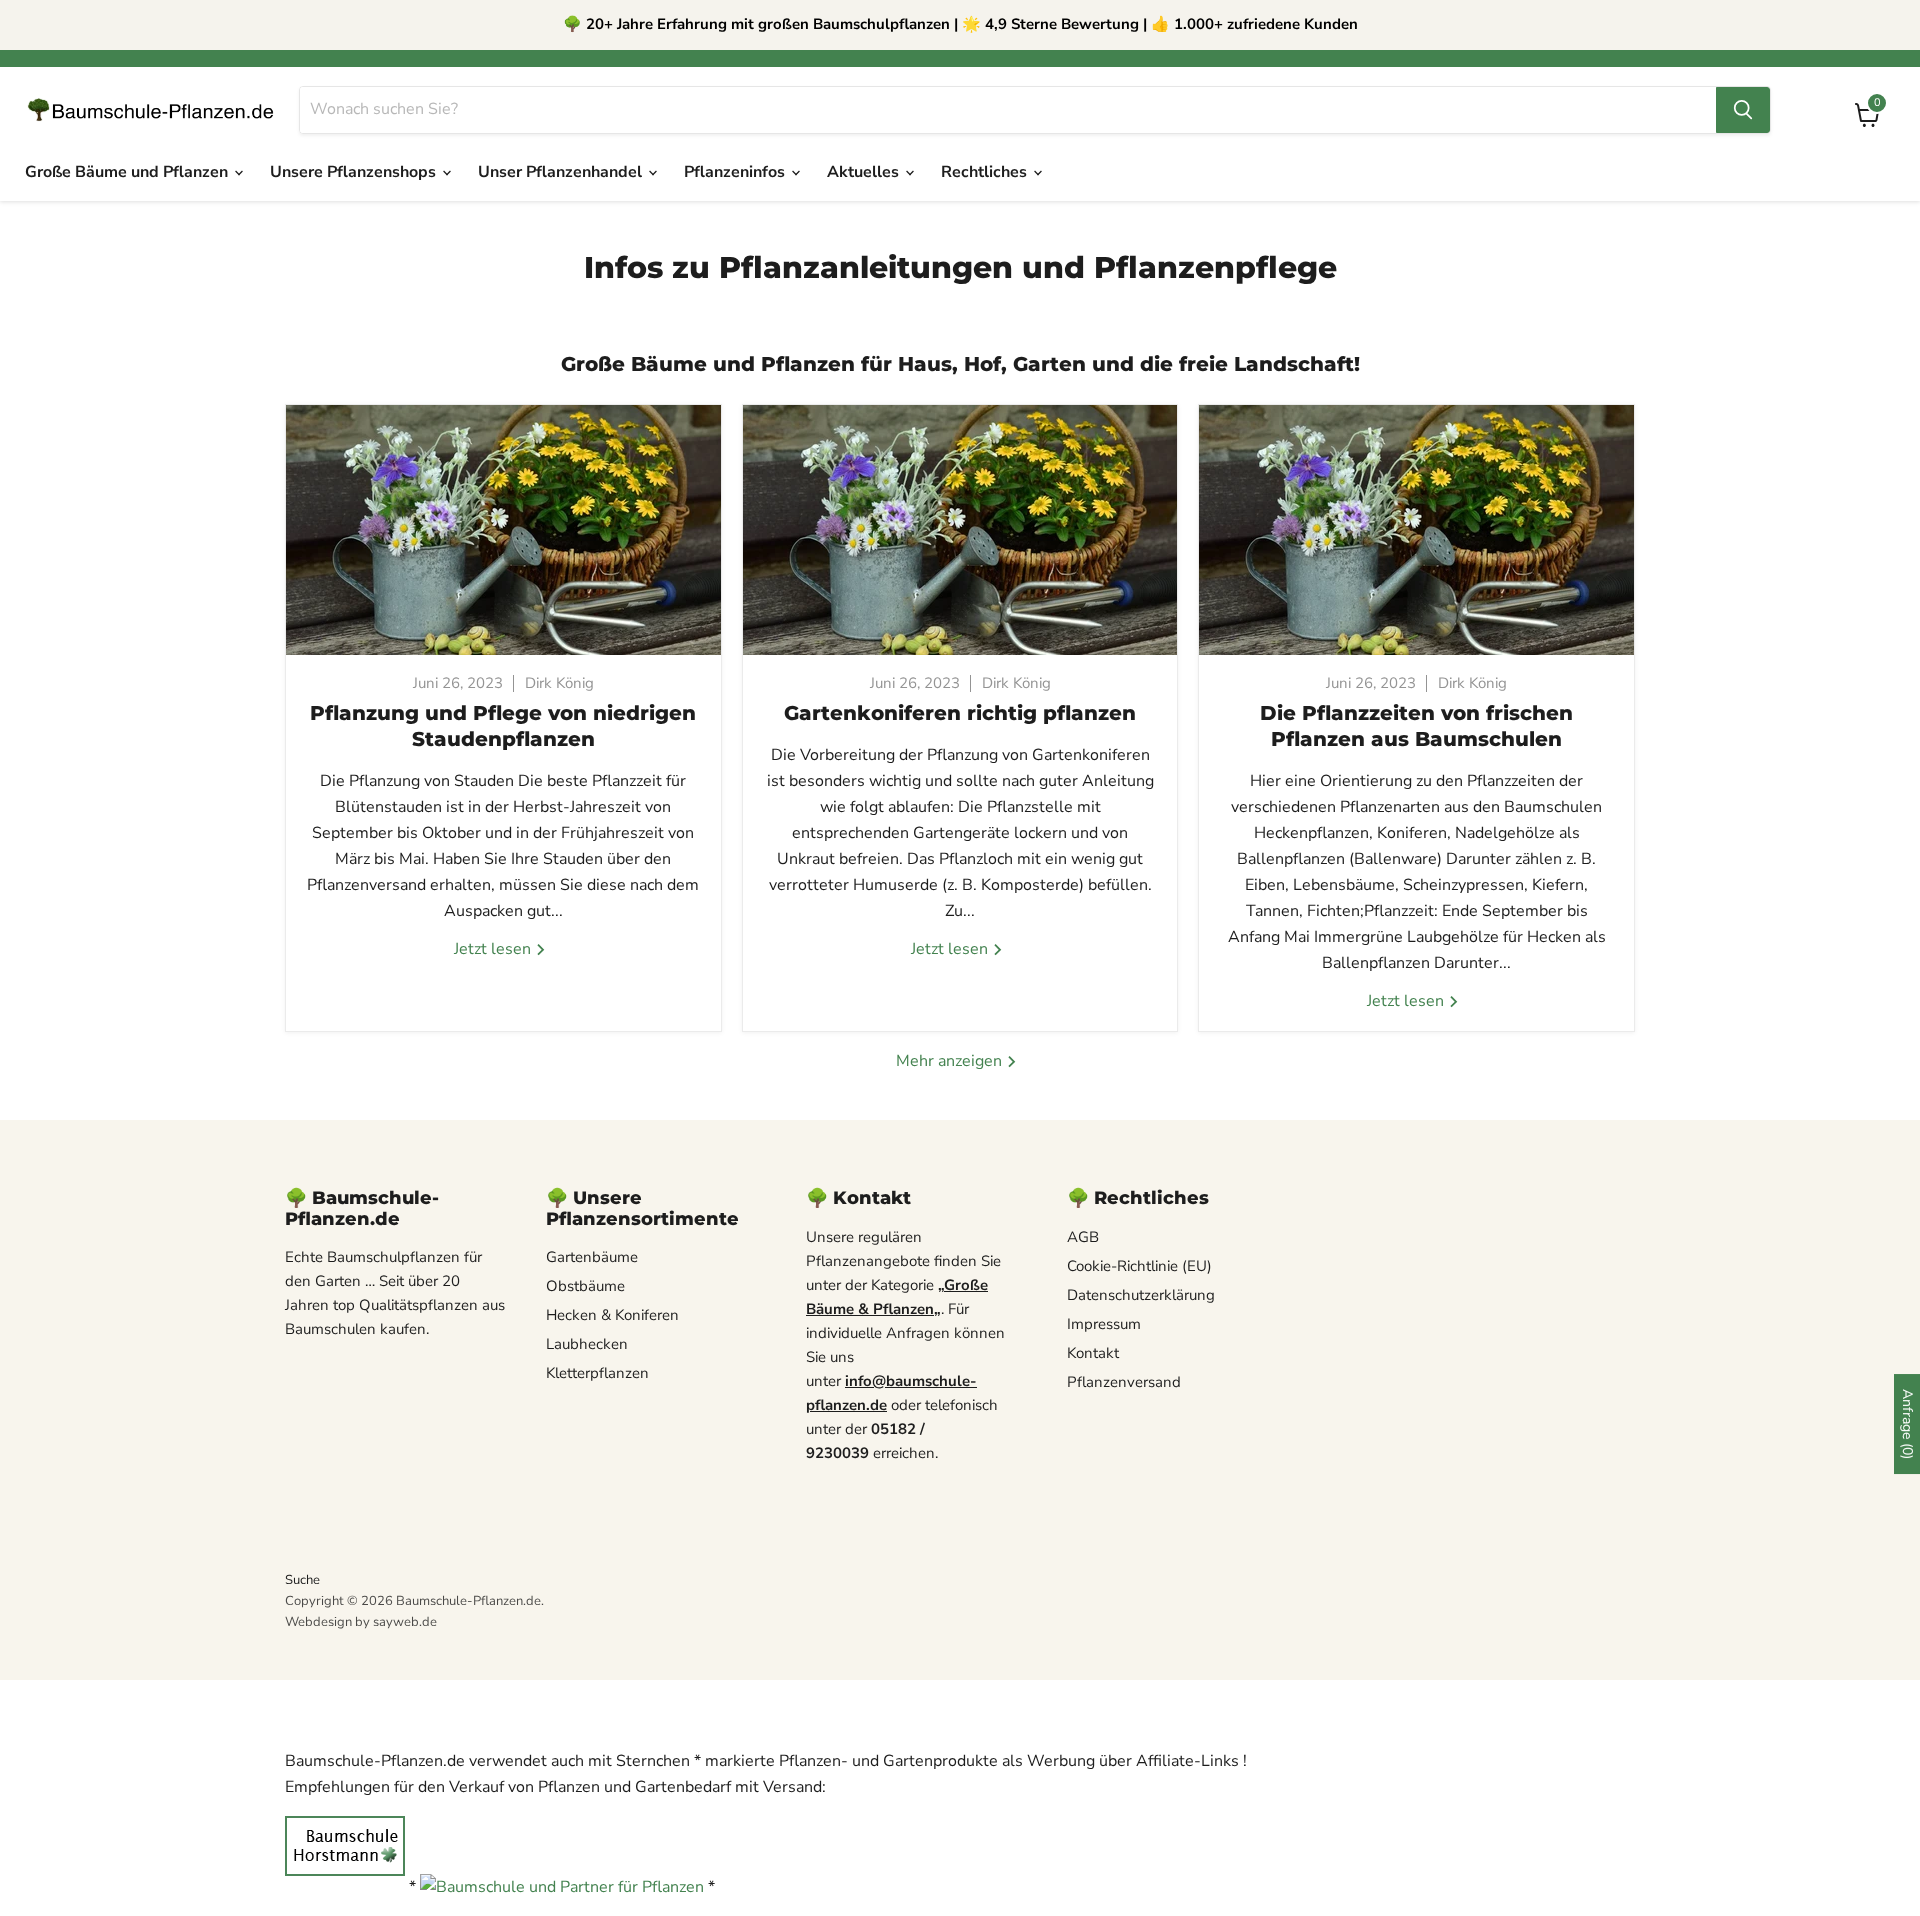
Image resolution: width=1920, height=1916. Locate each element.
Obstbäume (585, 1286)
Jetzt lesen (494, 949)
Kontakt (1093, 1353)
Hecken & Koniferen (612, 1315)
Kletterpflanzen (597, 1373)
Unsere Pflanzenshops (355, 172)
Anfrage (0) (1907, 1424)
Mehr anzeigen (951, 1061)
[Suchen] (1743, 110)
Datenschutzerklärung (1141, 1295)
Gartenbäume (592, 1257)
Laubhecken (587, 1344)
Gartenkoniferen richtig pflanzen (960, 713)
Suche (302, 1580)
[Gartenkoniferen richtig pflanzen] (960, 530)
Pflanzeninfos (736, 172)
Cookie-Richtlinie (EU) (1139, 1266)
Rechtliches (986, 172)
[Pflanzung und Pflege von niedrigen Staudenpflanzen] (503, 530)
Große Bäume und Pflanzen (128, 172)
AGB (1083, 1237)
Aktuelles (865, 172)
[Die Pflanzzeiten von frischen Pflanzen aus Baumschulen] (1416, 530)
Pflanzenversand (1124, 1382)
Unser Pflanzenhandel (562, 172)
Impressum (1104, 1324)
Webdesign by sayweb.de (361, 1622)
